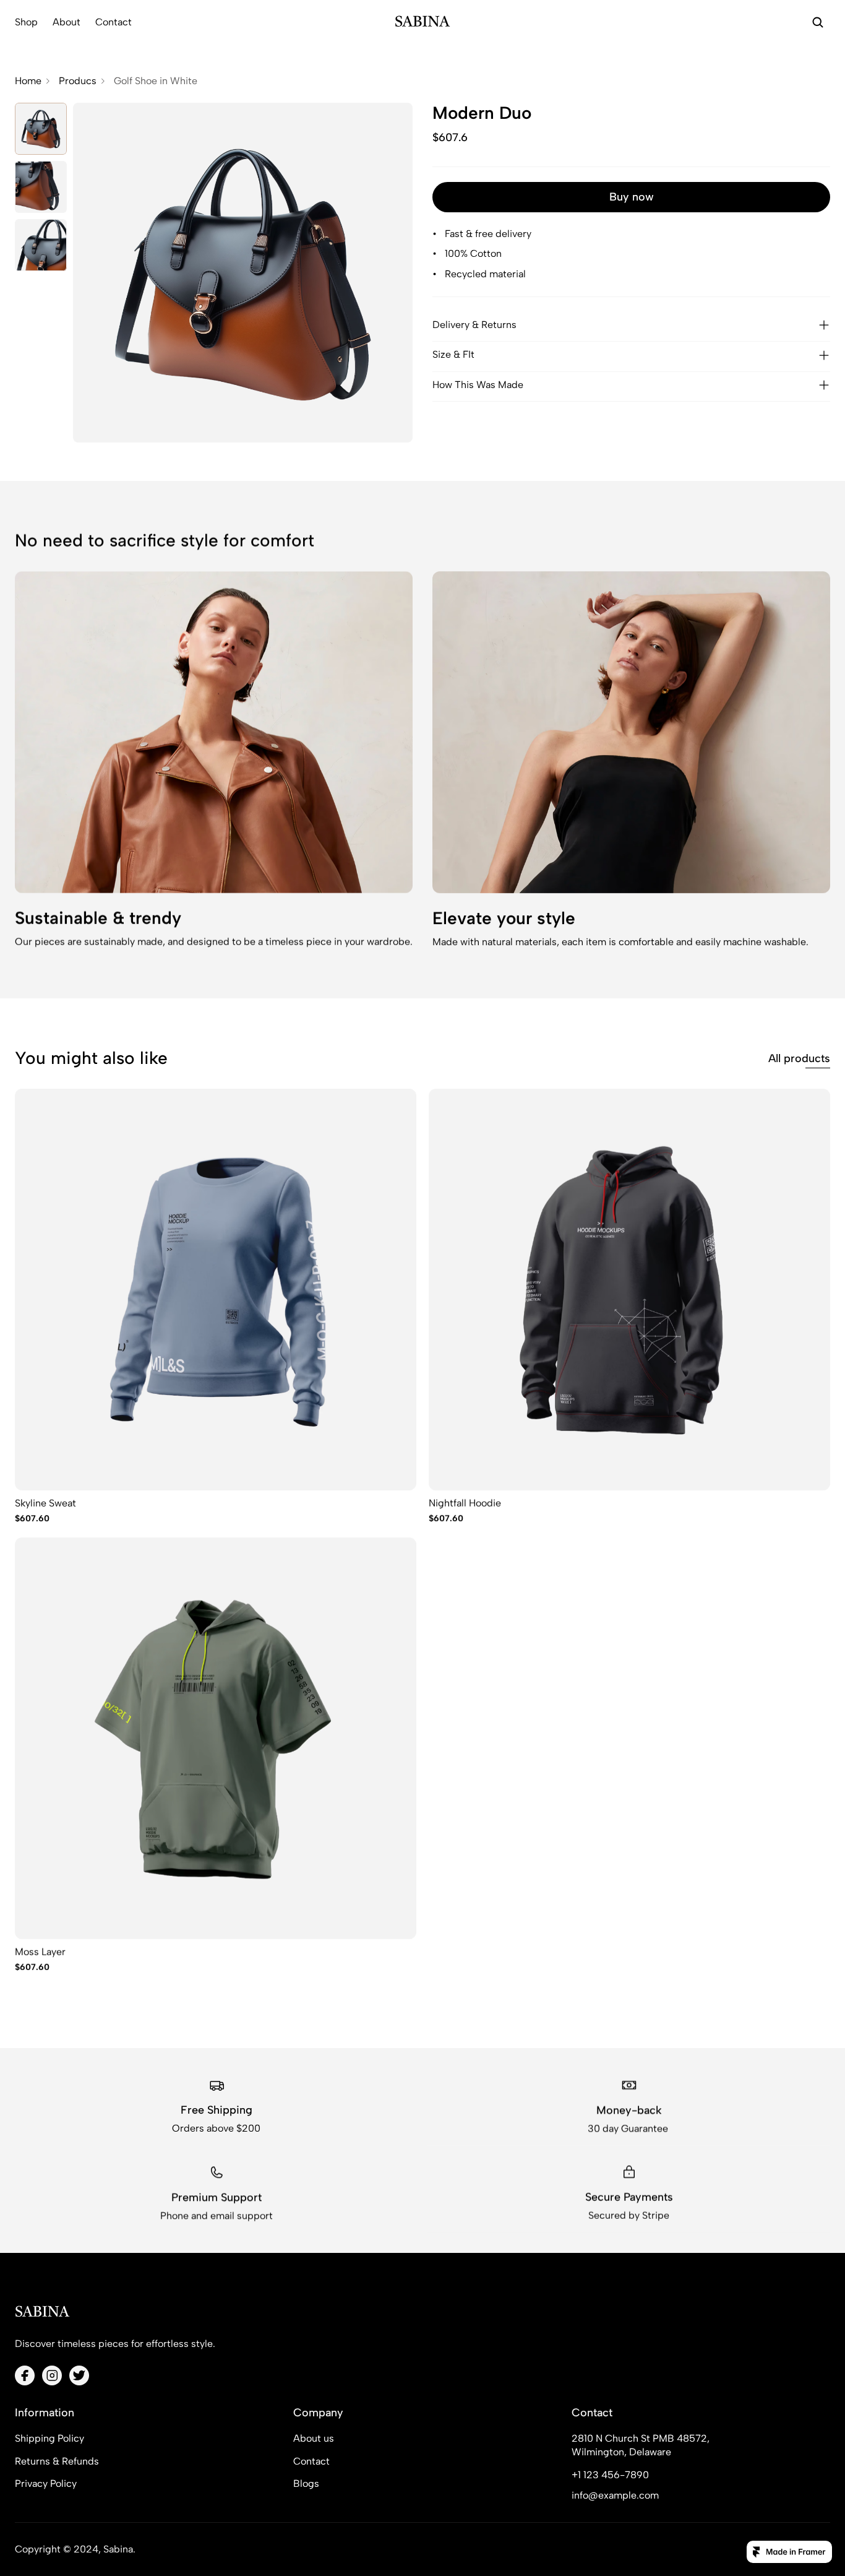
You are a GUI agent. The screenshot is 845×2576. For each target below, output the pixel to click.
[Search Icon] (818, 22)
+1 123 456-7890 (610, 2475)
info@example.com (615, 2495)
